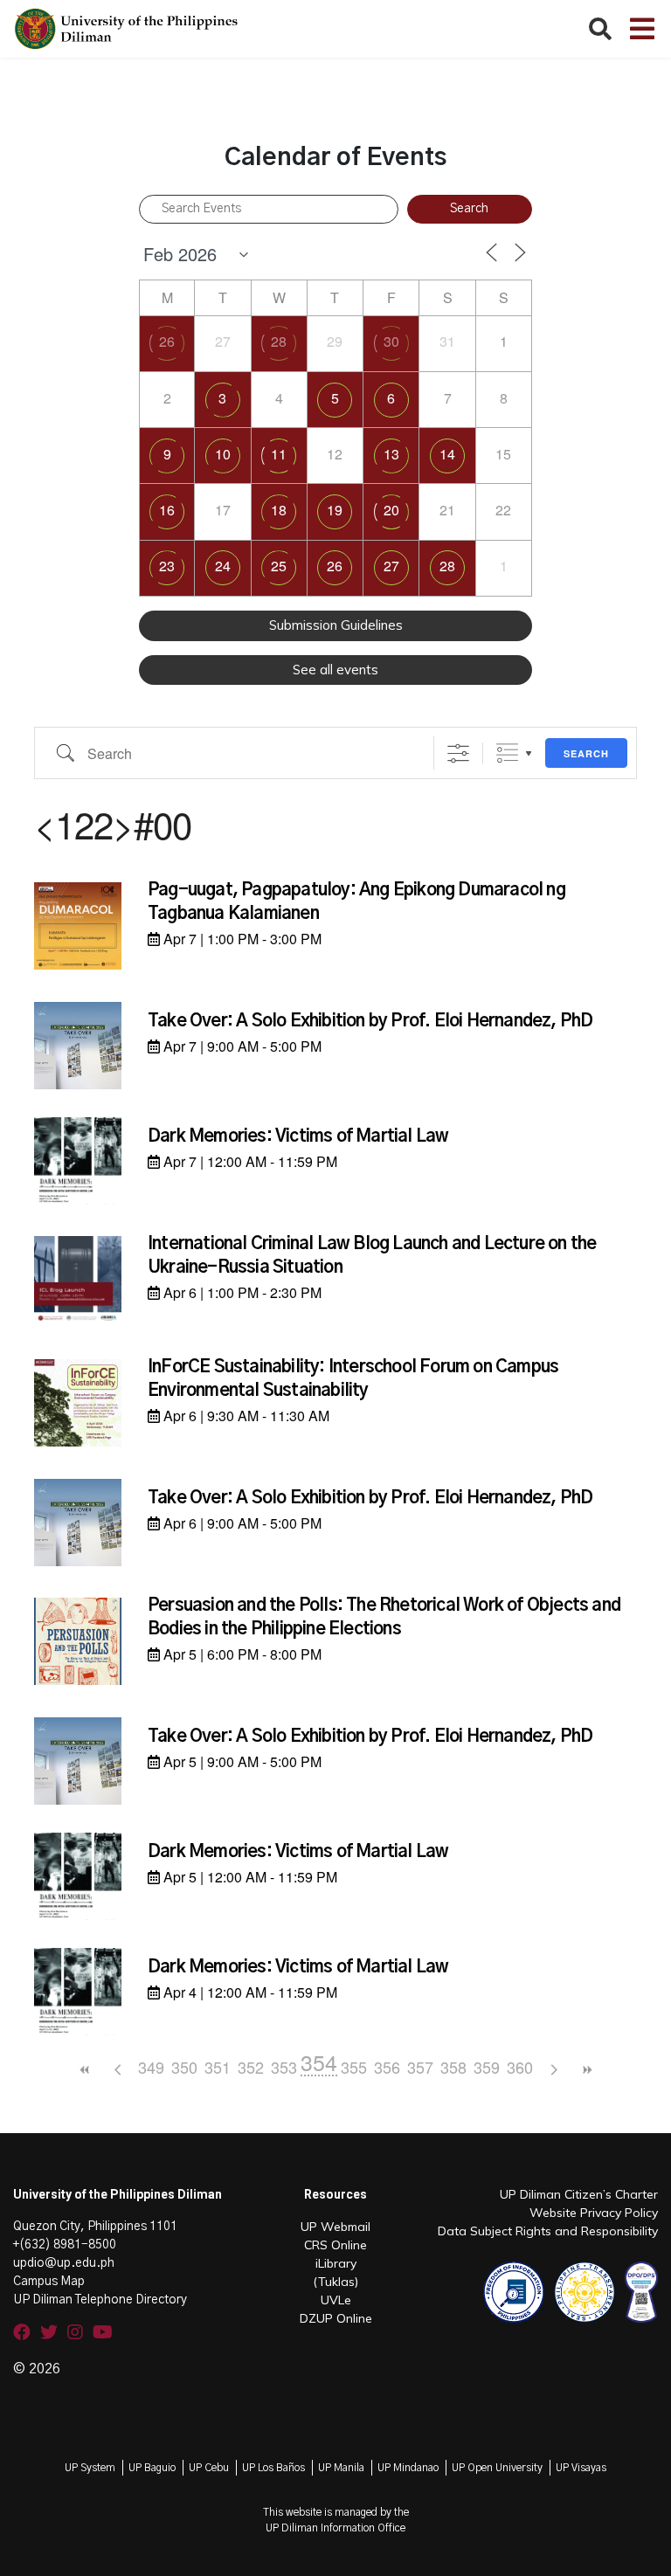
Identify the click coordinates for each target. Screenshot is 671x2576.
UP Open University (497, 2468)
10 (223, 454)
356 (387, 2067)
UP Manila (341, 2468)
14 (447, 454)
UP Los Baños (273, 2468)
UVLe (336, 2300)
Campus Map (49, 2282)
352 (251, 2067)
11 (279, 454)
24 (223, 566)
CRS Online (335, 2245)
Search (586, 753)
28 (279, 341)
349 (151, 2067)
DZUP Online (336, 2318)
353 (284, 2067)
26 (167, 341)
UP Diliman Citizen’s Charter (579, 2194)
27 (391, 566)
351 (218, 2067)
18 (279, 510)
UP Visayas (581, 2468)
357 (420, 2067)
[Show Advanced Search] (458, 753)
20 (391, 510)
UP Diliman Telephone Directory (100, 2300)
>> (586, 2070)
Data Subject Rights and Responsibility (548, 2231)
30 (391, 341)
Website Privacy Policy (594, 2213)
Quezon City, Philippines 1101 (95, 2227)
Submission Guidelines (336, 625)
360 (520, 2067)
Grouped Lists (507, 753)
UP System (90, 2468)
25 (279, 566)
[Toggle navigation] (642, 29)
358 (453, 2067)
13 (391, 454)
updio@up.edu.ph (64, 2263)
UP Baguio (152, 2468)
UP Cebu (209, 2468)
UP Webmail (335, 2227)
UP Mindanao (408, 2468)
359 (487, 2067)
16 (167, 510)
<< (85, 2070)
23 (167, 566)
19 (335, 510)
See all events (335, 670)
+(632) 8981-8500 (65, 2245)
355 (354, 2067)
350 (184, 2067)
